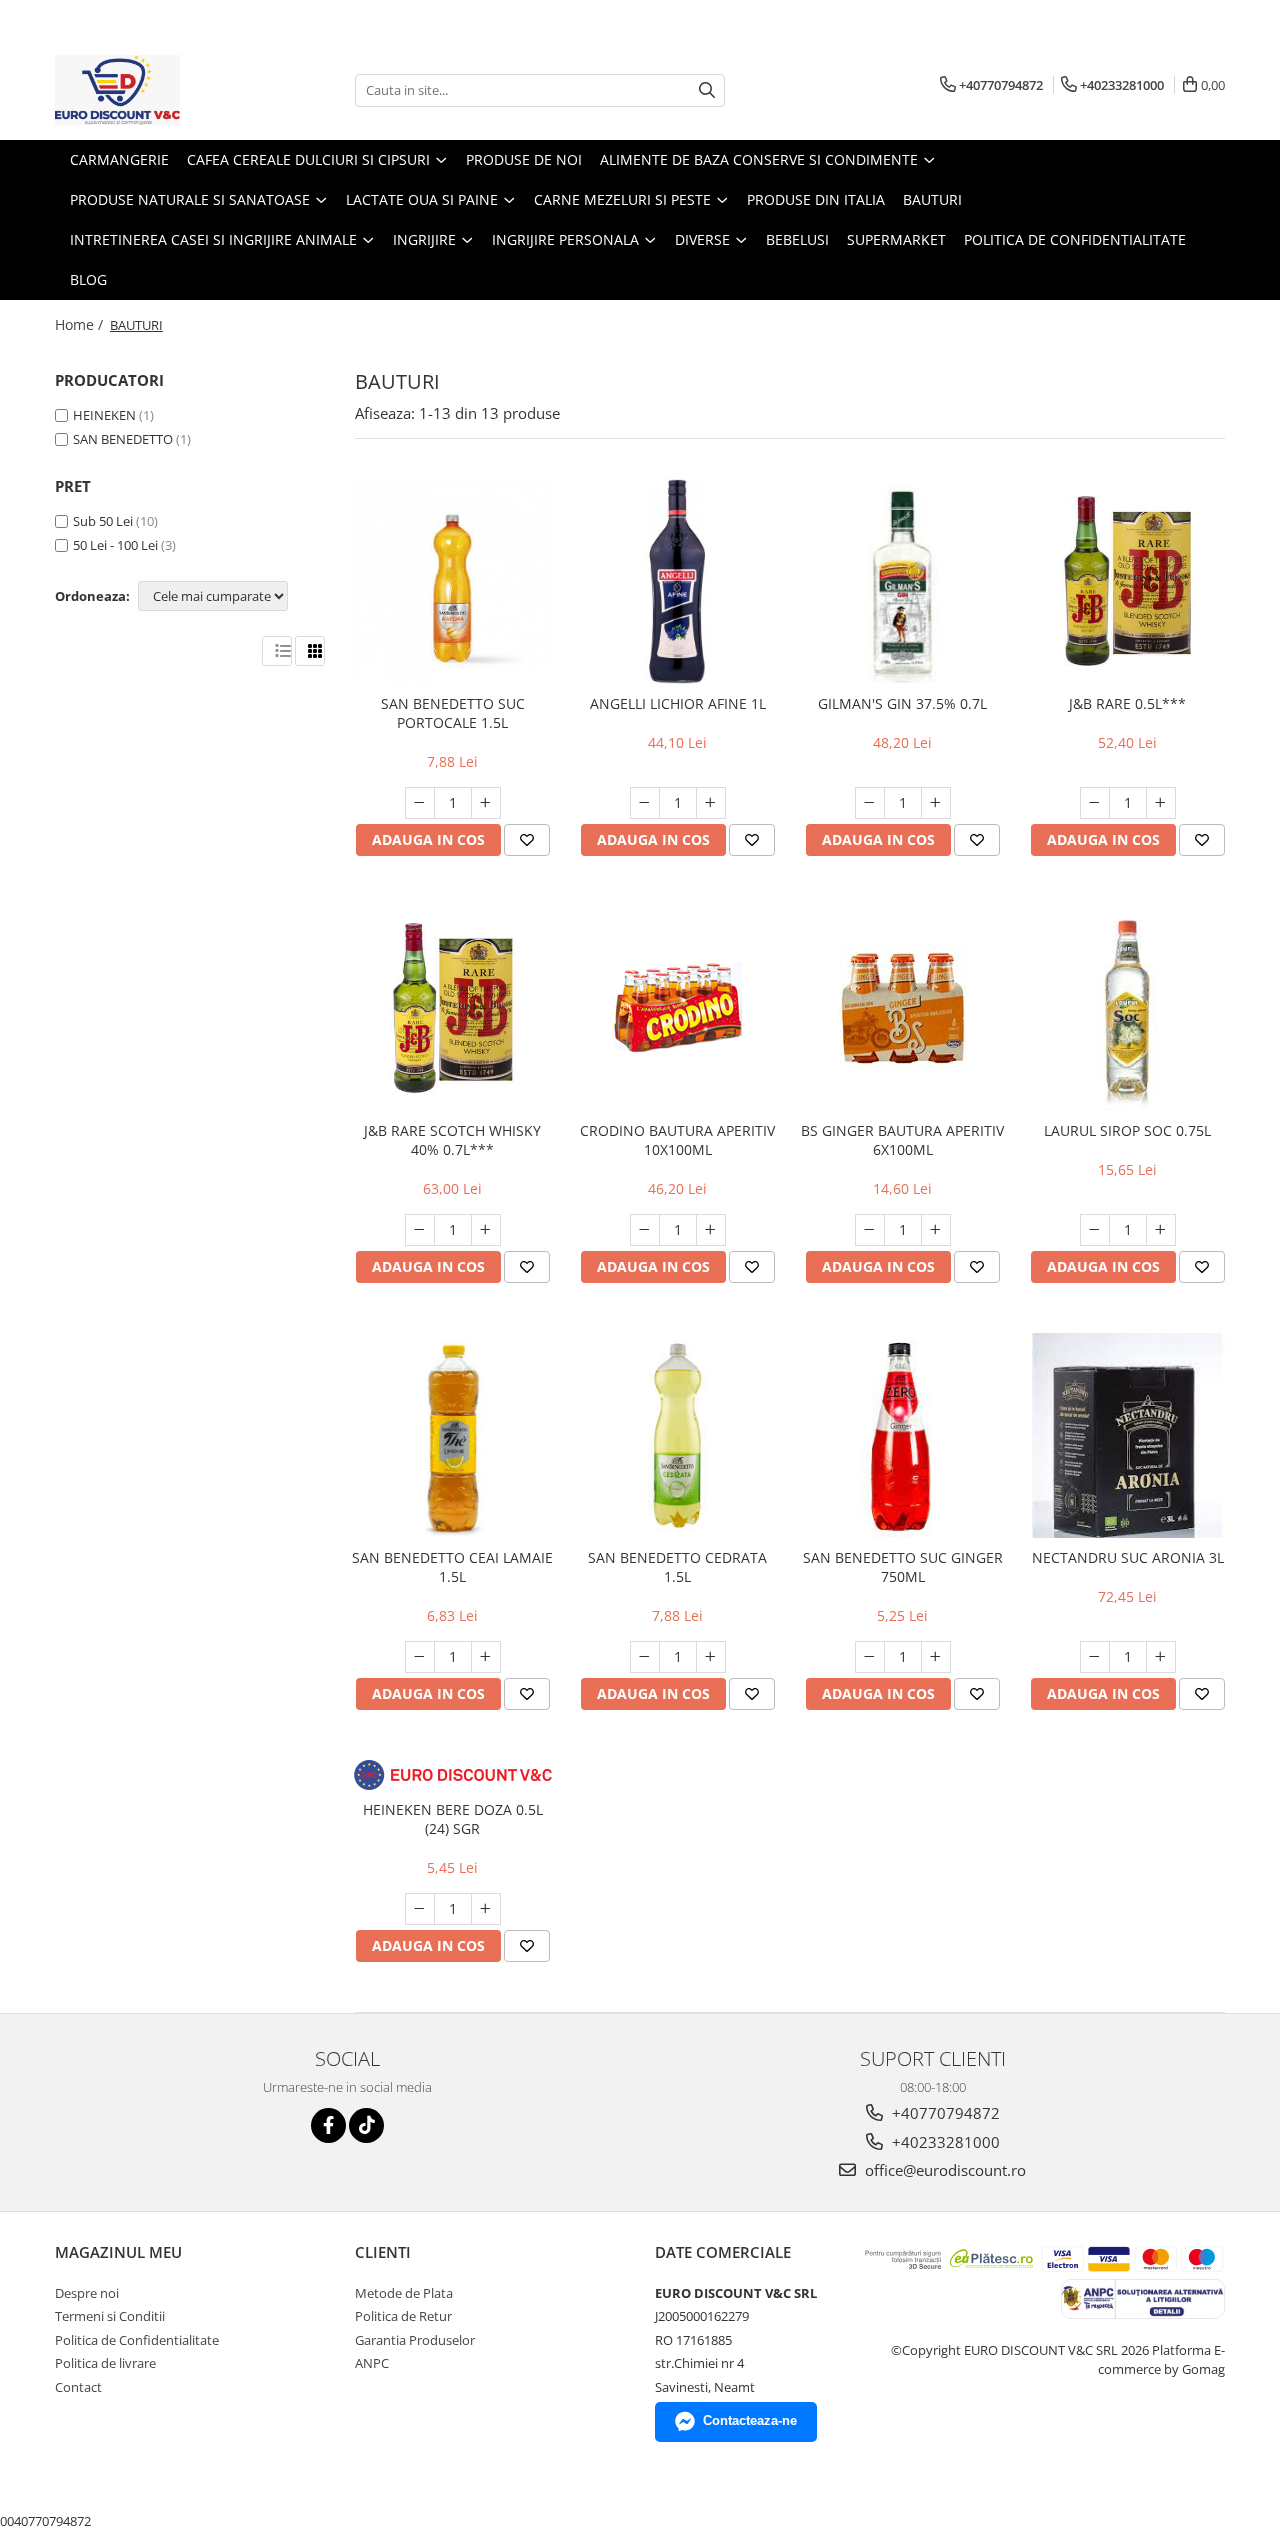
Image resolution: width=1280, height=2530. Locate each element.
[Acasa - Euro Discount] (155, 90)
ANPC (372, 2363)
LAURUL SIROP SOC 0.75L (1127, 1130)
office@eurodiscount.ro (943, 2170)
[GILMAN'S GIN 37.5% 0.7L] (902, 581)
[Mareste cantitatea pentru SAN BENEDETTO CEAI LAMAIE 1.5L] (486, 1657)
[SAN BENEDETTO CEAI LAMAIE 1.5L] (452, 1435)
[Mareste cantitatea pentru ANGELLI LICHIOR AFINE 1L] (711, 803)
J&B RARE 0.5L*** (1127, 703)
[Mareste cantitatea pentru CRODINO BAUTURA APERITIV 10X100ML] (711, 1230)
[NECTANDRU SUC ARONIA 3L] (1127, 1435)
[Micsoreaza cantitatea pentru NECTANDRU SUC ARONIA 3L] (1095, 1657)
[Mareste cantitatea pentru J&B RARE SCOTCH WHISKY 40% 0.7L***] (486, 1230)
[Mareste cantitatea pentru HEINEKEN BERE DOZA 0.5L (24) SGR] (486, 1909)
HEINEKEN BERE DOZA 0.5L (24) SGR (453, 1819)
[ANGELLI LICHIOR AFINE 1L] (677, 581)
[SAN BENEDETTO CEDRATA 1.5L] (677, 1435)
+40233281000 (944, 2142)
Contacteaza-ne (750, 2420)
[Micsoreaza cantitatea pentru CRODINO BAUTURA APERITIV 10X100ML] (645, 1230)
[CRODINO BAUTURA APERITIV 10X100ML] (677, 1008)
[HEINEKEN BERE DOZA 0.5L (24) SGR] (452, 1775)
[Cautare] (707, 90)
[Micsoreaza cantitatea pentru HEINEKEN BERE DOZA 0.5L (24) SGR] (420, 1909)
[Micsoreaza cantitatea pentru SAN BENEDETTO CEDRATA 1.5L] (645, 1657)
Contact (78, 2387)
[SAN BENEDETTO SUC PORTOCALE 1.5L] (452, 581)
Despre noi (87, 2293)
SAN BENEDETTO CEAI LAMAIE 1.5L (452, 1567)
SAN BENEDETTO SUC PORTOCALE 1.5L (453, 713)
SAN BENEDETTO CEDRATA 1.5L (677, 1567)
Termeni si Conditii (110, 2316)
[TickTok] (366, 2125)
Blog (88, 279)
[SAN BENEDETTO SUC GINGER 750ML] (902, 1435)
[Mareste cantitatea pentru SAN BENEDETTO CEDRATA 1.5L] (711, 1657)
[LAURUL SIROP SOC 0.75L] (1127, 1008)
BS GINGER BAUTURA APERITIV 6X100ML (902, 1140)
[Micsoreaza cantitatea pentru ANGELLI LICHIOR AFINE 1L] (645, 803)
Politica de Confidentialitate (1075, 239)
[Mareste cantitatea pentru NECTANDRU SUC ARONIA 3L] (1161, 1657)
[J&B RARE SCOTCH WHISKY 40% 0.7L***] (452, 1008)
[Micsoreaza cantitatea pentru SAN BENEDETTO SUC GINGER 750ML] (870, 1657)
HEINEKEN (104, 415)
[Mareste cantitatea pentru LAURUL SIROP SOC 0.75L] (1161, 1230)
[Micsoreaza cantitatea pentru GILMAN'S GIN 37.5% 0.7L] (870, 803)
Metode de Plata (404, 2293)
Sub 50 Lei (103, 521)
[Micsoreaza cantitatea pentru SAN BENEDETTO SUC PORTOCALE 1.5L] (420, 803)
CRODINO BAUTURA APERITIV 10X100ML (677, 1140)
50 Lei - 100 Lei (115, 545)
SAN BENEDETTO (123, 439)
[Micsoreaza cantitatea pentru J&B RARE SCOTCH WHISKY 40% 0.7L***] (420, 1230)
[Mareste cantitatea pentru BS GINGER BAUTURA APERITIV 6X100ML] (936, 1230)
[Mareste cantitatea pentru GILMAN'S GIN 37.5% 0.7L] (936, 803)
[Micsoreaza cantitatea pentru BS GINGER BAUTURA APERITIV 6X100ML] (870, 1230)
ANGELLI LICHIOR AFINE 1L (678, 703)
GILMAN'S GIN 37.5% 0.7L (902, 703)
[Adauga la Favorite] (527, 840)
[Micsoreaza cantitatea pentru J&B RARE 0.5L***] (1095, 803)
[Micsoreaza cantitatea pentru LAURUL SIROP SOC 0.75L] (1095, 1230)
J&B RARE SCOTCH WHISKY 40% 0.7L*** (452, 1140)
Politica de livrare (105, 2363)
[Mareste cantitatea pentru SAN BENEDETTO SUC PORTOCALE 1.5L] (486, 803)
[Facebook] (328, 2125)
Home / (81, 324)
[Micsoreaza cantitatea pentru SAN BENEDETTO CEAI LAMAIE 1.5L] (420, 1657)
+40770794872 (944, 2113)
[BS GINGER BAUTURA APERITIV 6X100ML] (902, 1008)
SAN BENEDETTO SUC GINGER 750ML (903, 1567)
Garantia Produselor (415, 2340)
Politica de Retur (403, 2316)
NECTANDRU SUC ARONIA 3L (1128, 1557)
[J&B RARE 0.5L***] (1127, 581)
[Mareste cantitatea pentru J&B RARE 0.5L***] (1161, 803)
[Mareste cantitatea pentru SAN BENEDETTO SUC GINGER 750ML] (936, 1657)
